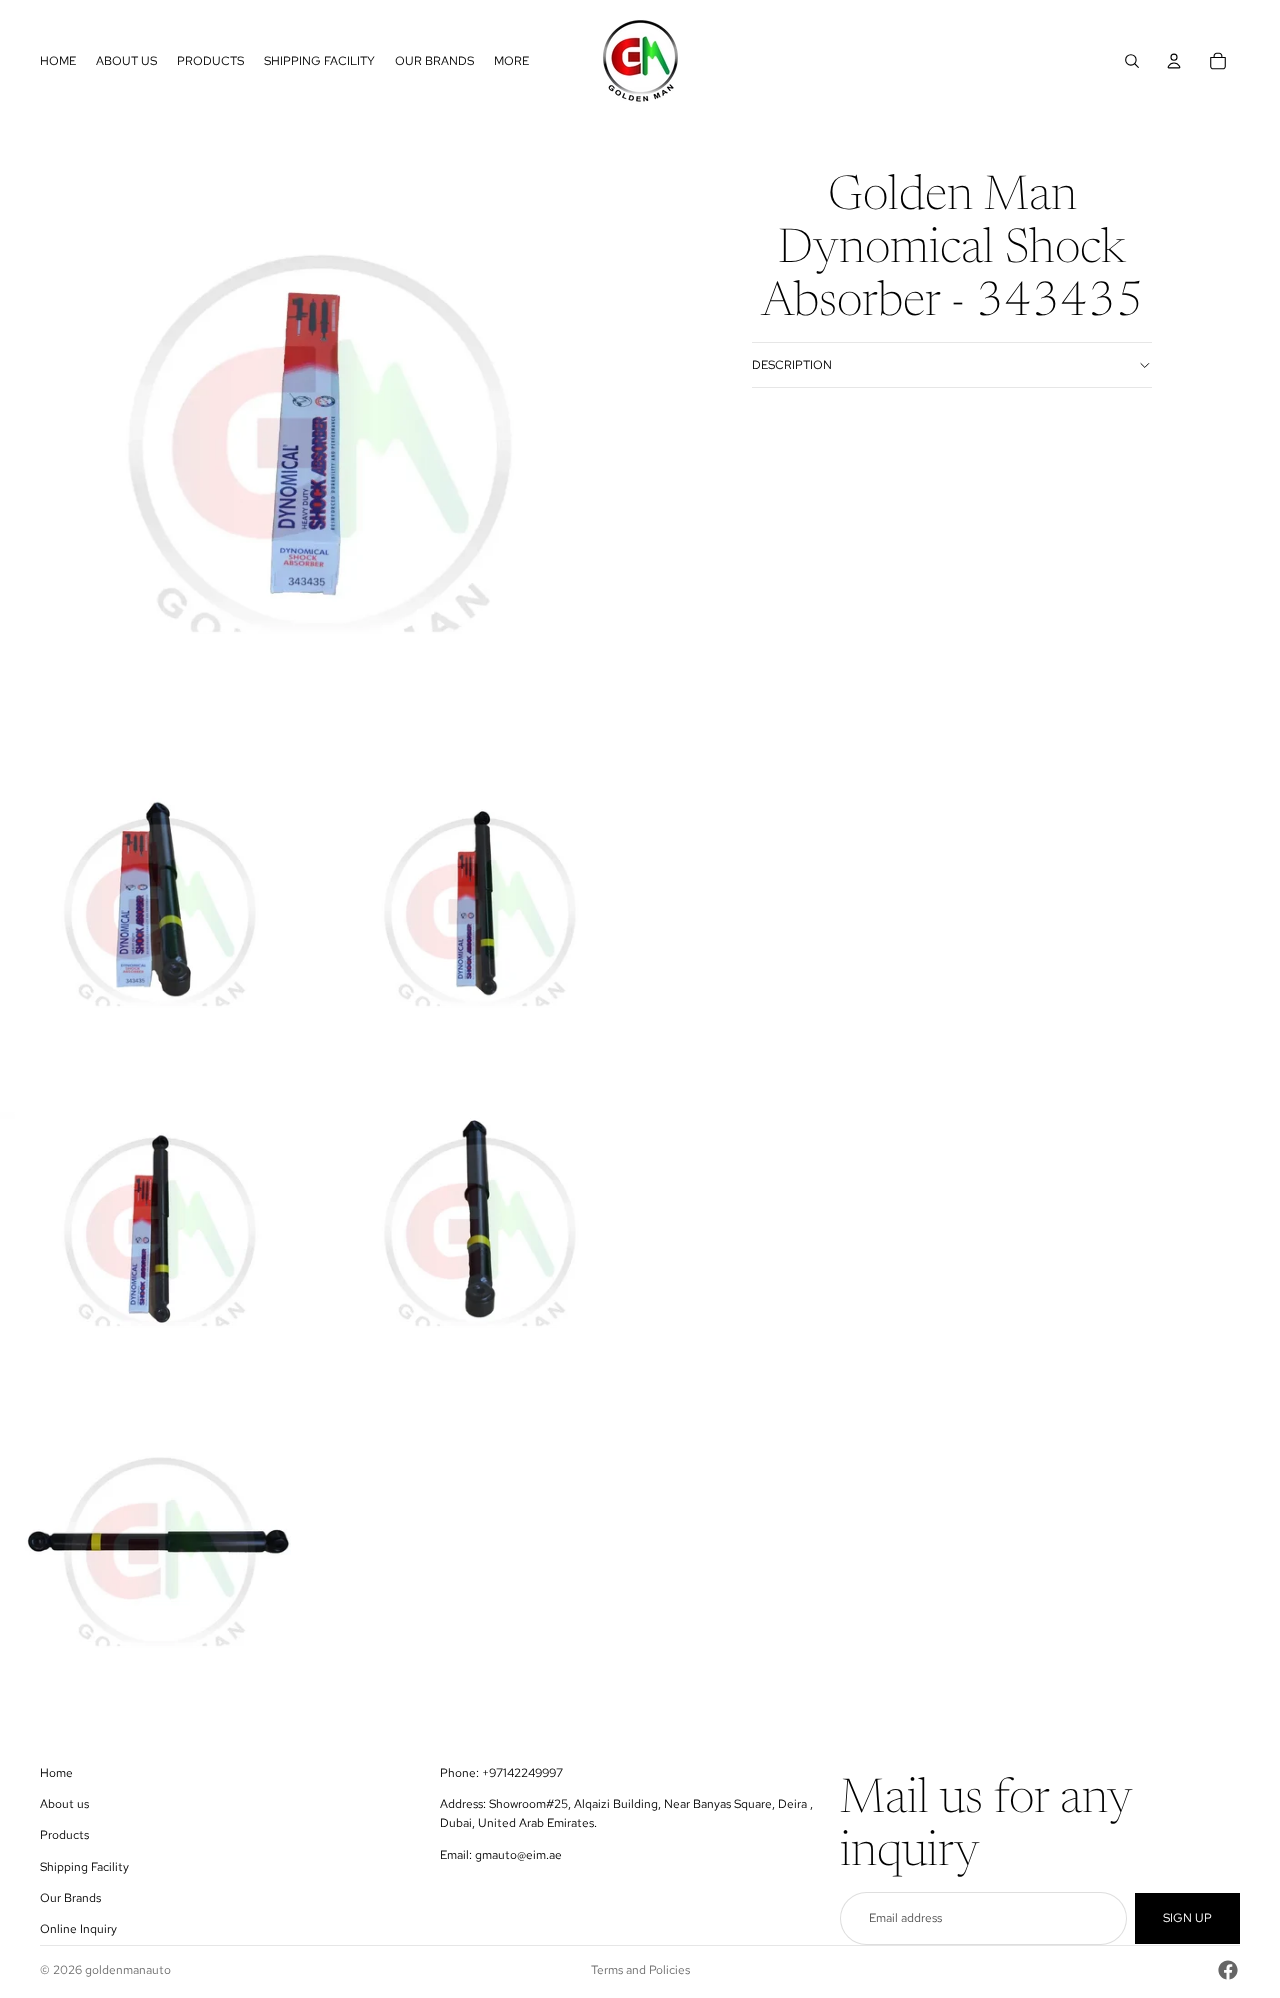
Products (64, 1835)
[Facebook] (1228, 1970)
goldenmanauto (128, 1970)
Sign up (1187, 1918)
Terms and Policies (640, 1970)
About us (64, 1804)
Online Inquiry (78, 1929)
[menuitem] (511, 61)
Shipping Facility (84, 1867)
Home (56, 1773)
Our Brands (70, 1898)
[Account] (1174, 61)
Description (792, 365)
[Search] (1132, 61)
